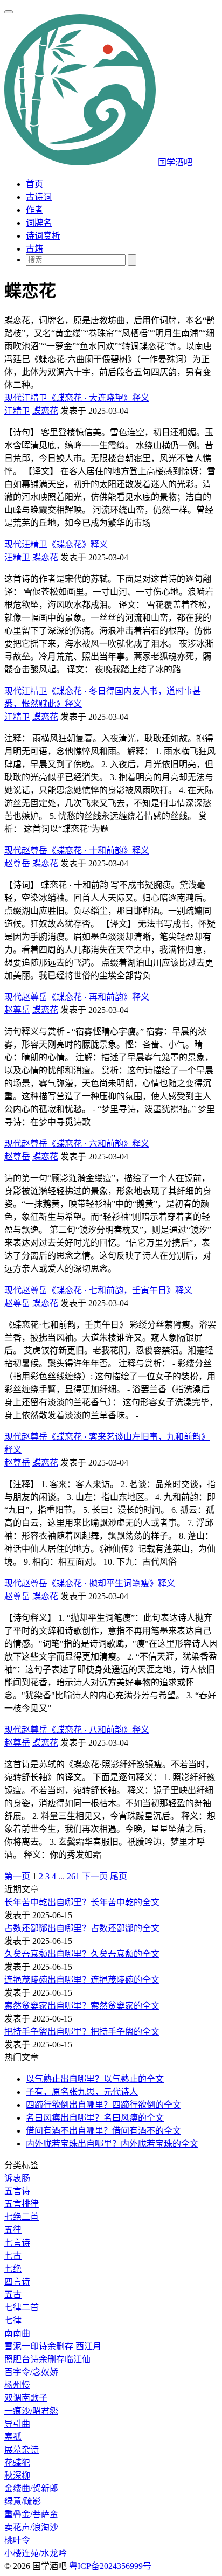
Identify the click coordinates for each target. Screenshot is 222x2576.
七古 (13, 2256)
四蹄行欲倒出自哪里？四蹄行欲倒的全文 (103, 2105)
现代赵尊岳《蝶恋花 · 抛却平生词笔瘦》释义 (90, 1583)
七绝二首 (22, 2217)
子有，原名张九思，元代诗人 (82, 2092)
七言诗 (17, 2243)
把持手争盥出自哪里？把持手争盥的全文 (82, 2032)
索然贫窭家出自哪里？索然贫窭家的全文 (82, 2006)
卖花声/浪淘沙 (31, 2527)
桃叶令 (17, 2540)
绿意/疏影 (23, 2501)
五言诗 (17, 2191)
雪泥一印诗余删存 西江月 (53, 2346)
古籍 (34, 249)
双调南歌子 (26, 2398)
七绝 (13, 2269)
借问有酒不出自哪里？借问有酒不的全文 (103, 2131)
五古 (13, 2294)
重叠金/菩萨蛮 (31, 2514)
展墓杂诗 (22, 2450)
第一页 (17, 1876)
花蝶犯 (17, 2463)
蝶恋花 (45, 411)
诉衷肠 (17, 2178)
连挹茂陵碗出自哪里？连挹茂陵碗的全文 (82, 1980)
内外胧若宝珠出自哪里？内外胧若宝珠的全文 (112, 2144)
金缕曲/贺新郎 (31, 2488)
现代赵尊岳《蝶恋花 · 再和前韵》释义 (77, 997)
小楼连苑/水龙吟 (36, 2553)
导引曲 (17, 2424)
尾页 (119, 1876)
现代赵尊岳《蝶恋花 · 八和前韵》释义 (77, 1730)
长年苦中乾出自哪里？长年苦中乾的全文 (82, 1902)
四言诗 (17, 2282)
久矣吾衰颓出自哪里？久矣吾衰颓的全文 (82, 1954)
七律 (13, 2320)
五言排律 (22, 2204)
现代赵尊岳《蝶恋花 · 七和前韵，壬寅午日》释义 (98, 1290)
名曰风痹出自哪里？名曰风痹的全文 (95, 2118)
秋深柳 (17, 2476)
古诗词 (39, 197)
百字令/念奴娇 (31, 2372)
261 (73, 1876)
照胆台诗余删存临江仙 (47, 2359)
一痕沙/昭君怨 (31, 2411)
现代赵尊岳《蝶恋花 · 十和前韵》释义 (77, 850)
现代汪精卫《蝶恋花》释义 (56, 544)
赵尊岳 (17, 863)
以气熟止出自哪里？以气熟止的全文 (95, 2079)
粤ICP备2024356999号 (110, 2566)
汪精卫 (17, 411)
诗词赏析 (43, 236)
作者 (34, 210)
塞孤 (13, 2437)
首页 (34, 184)
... (61, 1876)
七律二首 (22, 2307)
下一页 (95, 1876)
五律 (13, 2230)
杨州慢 (17, 2385)
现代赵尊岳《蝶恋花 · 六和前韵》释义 (77, 1144)
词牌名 (39, 223)
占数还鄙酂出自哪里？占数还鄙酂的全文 (82, 1928)
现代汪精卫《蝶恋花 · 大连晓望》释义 (77, 398)
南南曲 (17, 2333)
